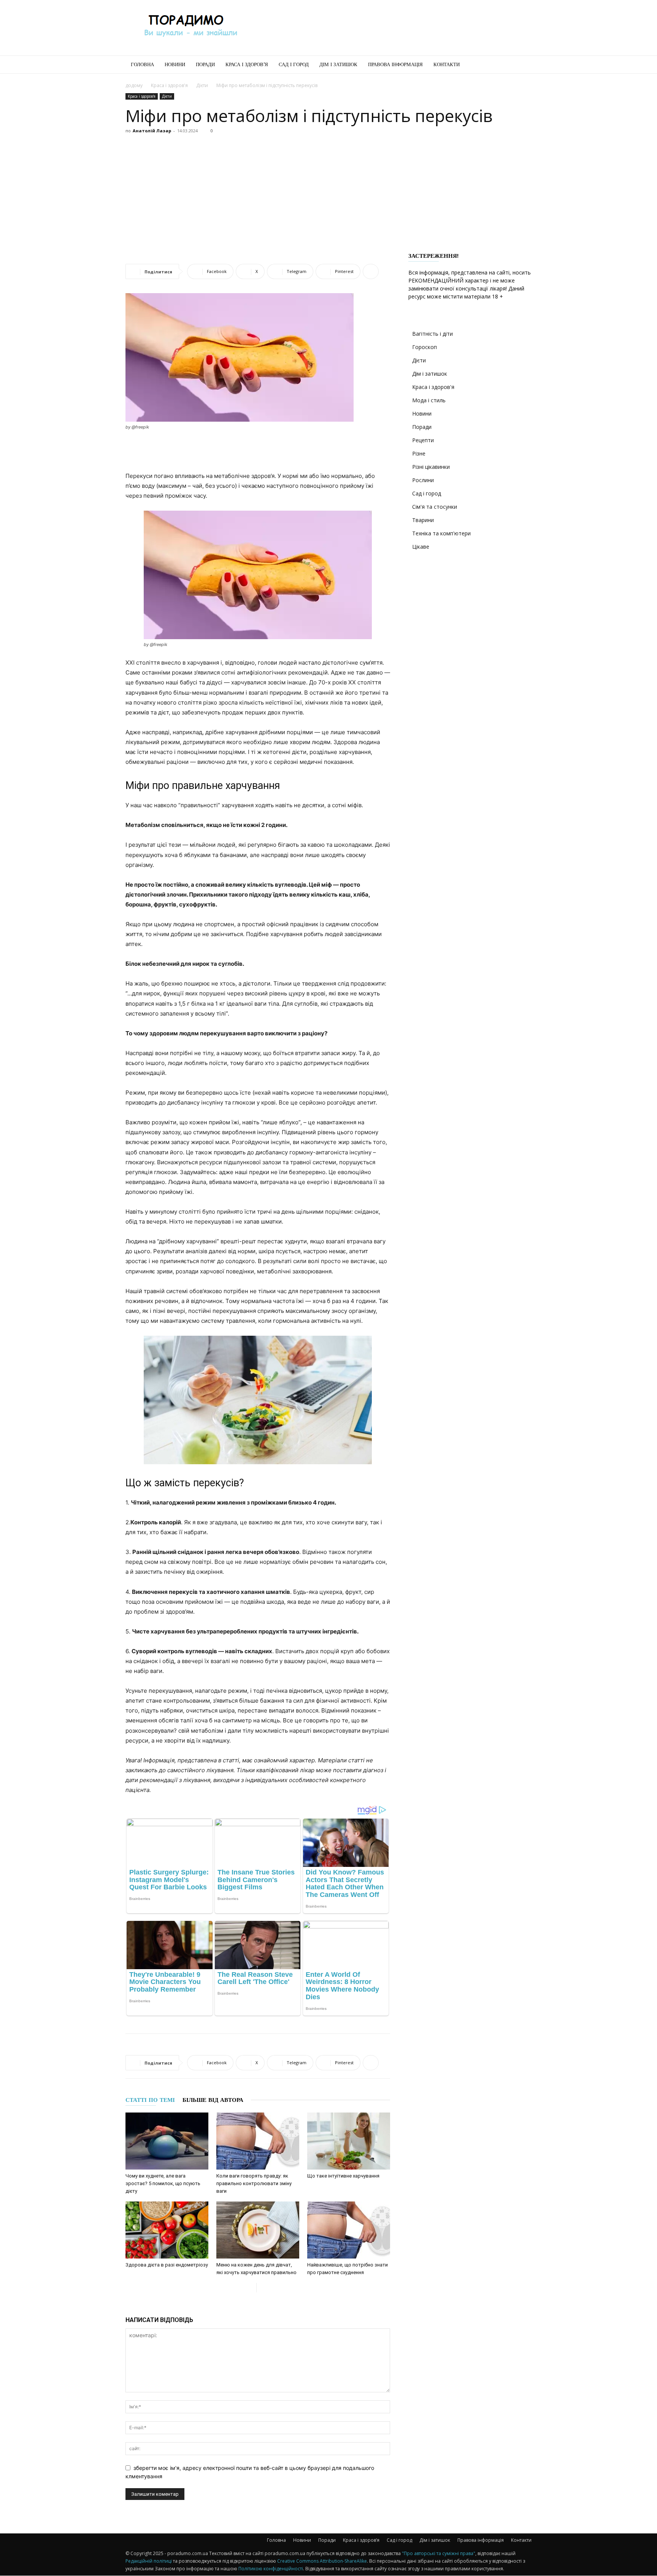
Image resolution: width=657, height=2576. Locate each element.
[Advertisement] (393, 28)
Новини (175, 64)
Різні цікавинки (431, 467)
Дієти (202, 85)
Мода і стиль (429, 400)
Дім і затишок (338, 64)
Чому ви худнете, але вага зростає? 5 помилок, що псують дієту (163, 2183)
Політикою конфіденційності (271, 2569)
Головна (142, 64)
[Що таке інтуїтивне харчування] (349, 2141)
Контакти (447, 64)
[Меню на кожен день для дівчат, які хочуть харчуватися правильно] (258, 2230)
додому (134, 85)
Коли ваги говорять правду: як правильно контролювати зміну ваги (254, 2183)
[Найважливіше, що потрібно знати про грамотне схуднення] (349, 2230)
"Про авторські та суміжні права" (439, 2553)
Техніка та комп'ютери (441, 533)
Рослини (423, 480)
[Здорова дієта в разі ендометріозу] (167, 2230)
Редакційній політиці (149, 2561)
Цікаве (421, 547)
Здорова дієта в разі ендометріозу (167, 2265)
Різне (419, 453)
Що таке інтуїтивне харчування (343, 2176)
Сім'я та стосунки (435, 507)
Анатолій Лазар (152, 131)
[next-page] (263, 2288)
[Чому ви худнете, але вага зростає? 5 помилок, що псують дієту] (167, 2141)
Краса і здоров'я (169, 85)
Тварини (423, 520)
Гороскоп (425, 347)
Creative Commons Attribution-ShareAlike (322, 2561)
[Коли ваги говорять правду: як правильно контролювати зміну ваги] (258, 2141)
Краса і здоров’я (247, 64)
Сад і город (294, 64)
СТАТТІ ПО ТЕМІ (150, 2100)
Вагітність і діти (432, 334)
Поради (205, 64)
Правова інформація (395, 64)
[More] (371, 271)
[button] (522, 65)
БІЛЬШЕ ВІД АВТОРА (213, 2100)
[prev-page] (250, 2288)
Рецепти (423, 440)
